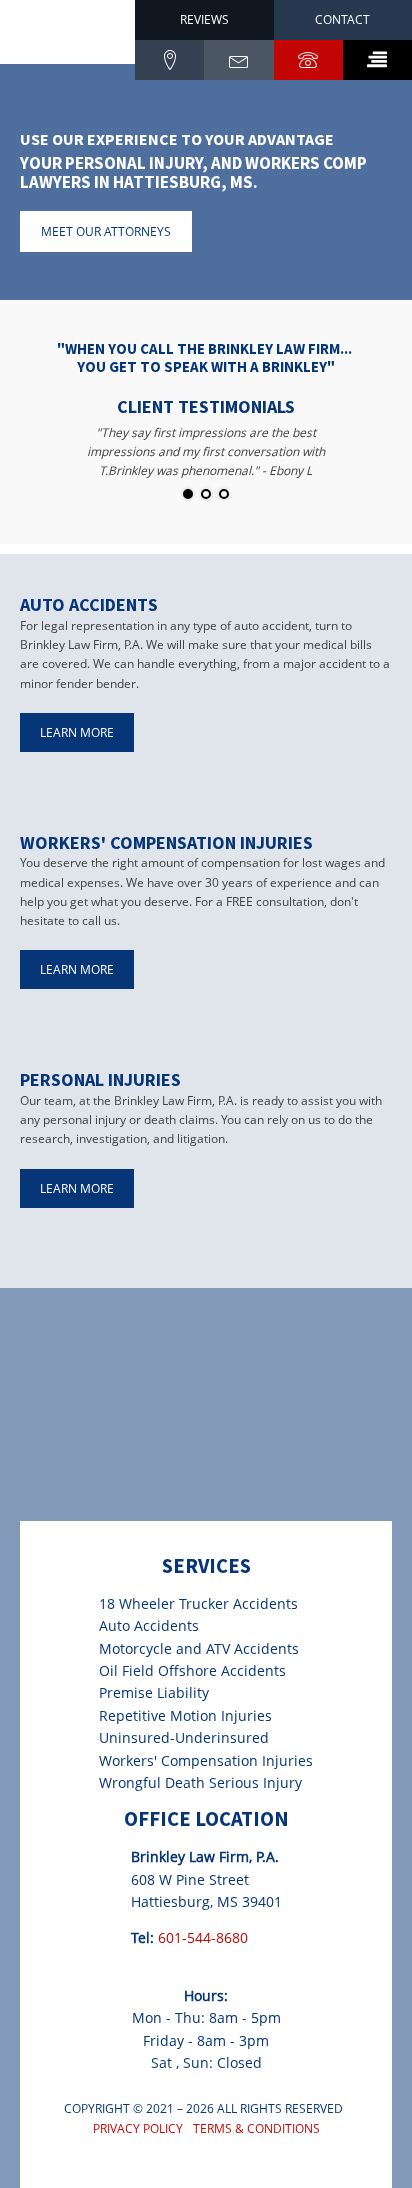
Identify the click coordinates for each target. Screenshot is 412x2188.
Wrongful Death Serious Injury (200, 1782)
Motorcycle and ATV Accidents (199, 1648)
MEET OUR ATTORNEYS (106, 231)
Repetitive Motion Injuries (185, 1715)
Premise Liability (154, 1692)
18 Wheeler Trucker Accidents (198, 1603)
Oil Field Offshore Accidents (192, 1670)
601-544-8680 (203, 1937)
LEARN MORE (77, 732)
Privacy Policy (138, 2128)
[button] (377, 60)
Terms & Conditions (256, 2128)
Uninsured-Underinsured (184, 1737)
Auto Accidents (149, 1625)
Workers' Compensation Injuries (206, 1760)
